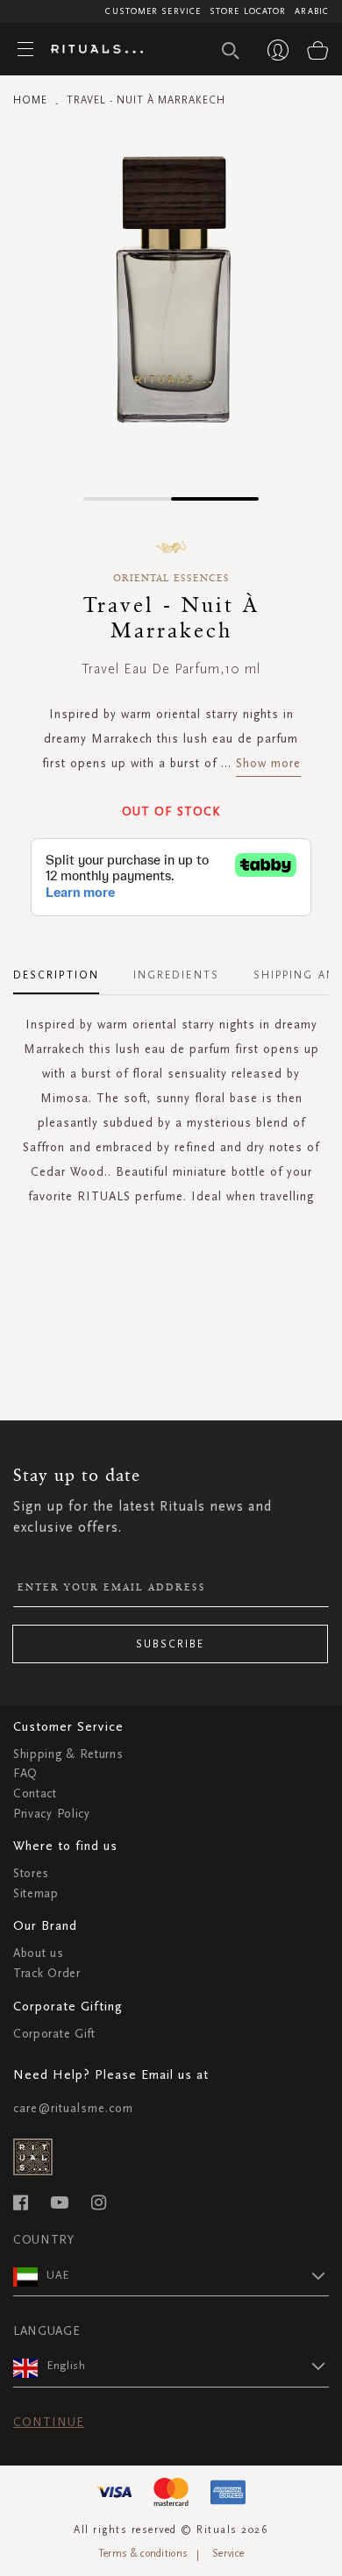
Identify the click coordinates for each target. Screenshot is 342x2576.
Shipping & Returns (68, 1754)
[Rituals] (90, 50)
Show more (268, 763)
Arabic (312, 11)
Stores (31, 1873)
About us (39, 1953)
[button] (127, 499)
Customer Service (153, 11)
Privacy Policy (52, 1814)
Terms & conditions (143, 2553)
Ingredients (176, 975)
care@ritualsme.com (73, 2108)
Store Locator (248, 11)
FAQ (25, 1773)
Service (228, 2553)
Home (30, 100)
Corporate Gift (54, 2034)
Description (56, 975)
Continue (49, 2422)
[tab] (65, 969)
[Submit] (231, 51)
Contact (35, 1793)
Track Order (47, 1973)
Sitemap (36, 1893)
